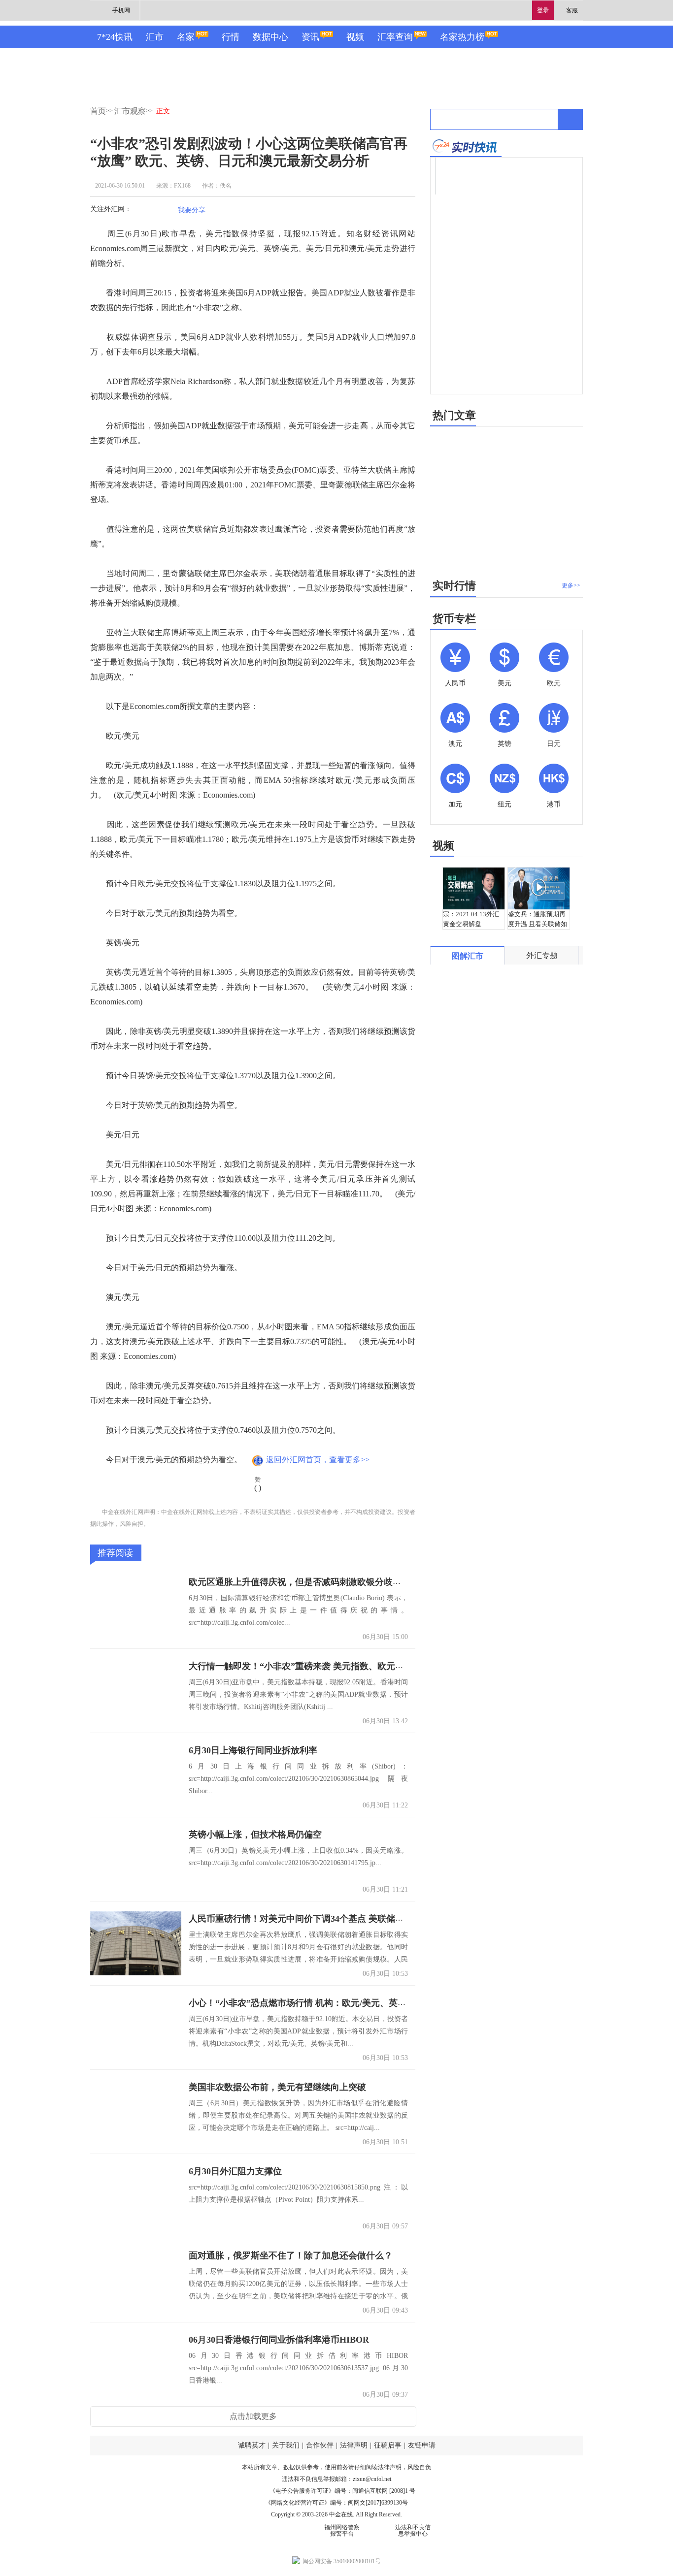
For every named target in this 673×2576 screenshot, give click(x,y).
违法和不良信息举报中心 (413, 2530)
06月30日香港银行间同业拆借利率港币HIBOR (279, 2340)
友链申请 (422, 2445)
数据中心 (270, 37)
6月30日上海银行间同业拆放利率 (253, 1750)
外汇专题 (542, 955)
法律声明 (354, 2445)
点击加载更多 (253, 2416)
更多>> (571, 585)
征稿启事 (388, 2445)
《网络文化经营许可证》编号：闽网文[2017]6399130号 (336, 2503)
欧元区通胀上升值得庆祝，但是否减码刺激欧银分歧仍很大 (304, 1582)
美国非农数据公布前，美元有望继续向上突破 (277, 2087)
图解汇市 (468, 956)
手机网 (121, 10)
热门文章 (454, 415)
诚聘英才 (252, 2445)
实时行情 (454, 586)
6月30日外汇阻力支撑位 (235, 2171)
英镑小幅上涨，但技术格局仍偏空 (255, 1835)
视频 (355, 37)
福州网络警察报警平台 (342, 2530)
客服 (572, 10)
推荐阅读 (115, 1553)
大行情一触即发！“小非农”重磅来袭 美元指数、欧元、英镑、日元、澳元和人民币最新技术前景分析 (385, 1666)
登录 (543, 10)
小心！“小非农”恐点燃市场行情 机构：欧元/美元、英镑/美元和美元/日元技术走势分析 (358, 2003)
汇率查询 (395, 37)
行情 (231, 37)
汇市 (155, 37)
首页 (98, 111)
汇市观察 (130, 111)
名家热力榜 (462, 37)
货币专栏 (454, 619)
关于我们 (286, 2445)
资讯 (310, 37)
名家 (186, 37)
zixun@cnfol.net (372, 2479)
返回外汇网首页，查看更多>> (318, 1460)
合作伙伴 (320, 2445)
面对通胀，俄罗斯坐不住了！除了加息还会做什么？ (291, 2255)
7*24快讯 (115, 37)
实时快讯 (466, 146)
